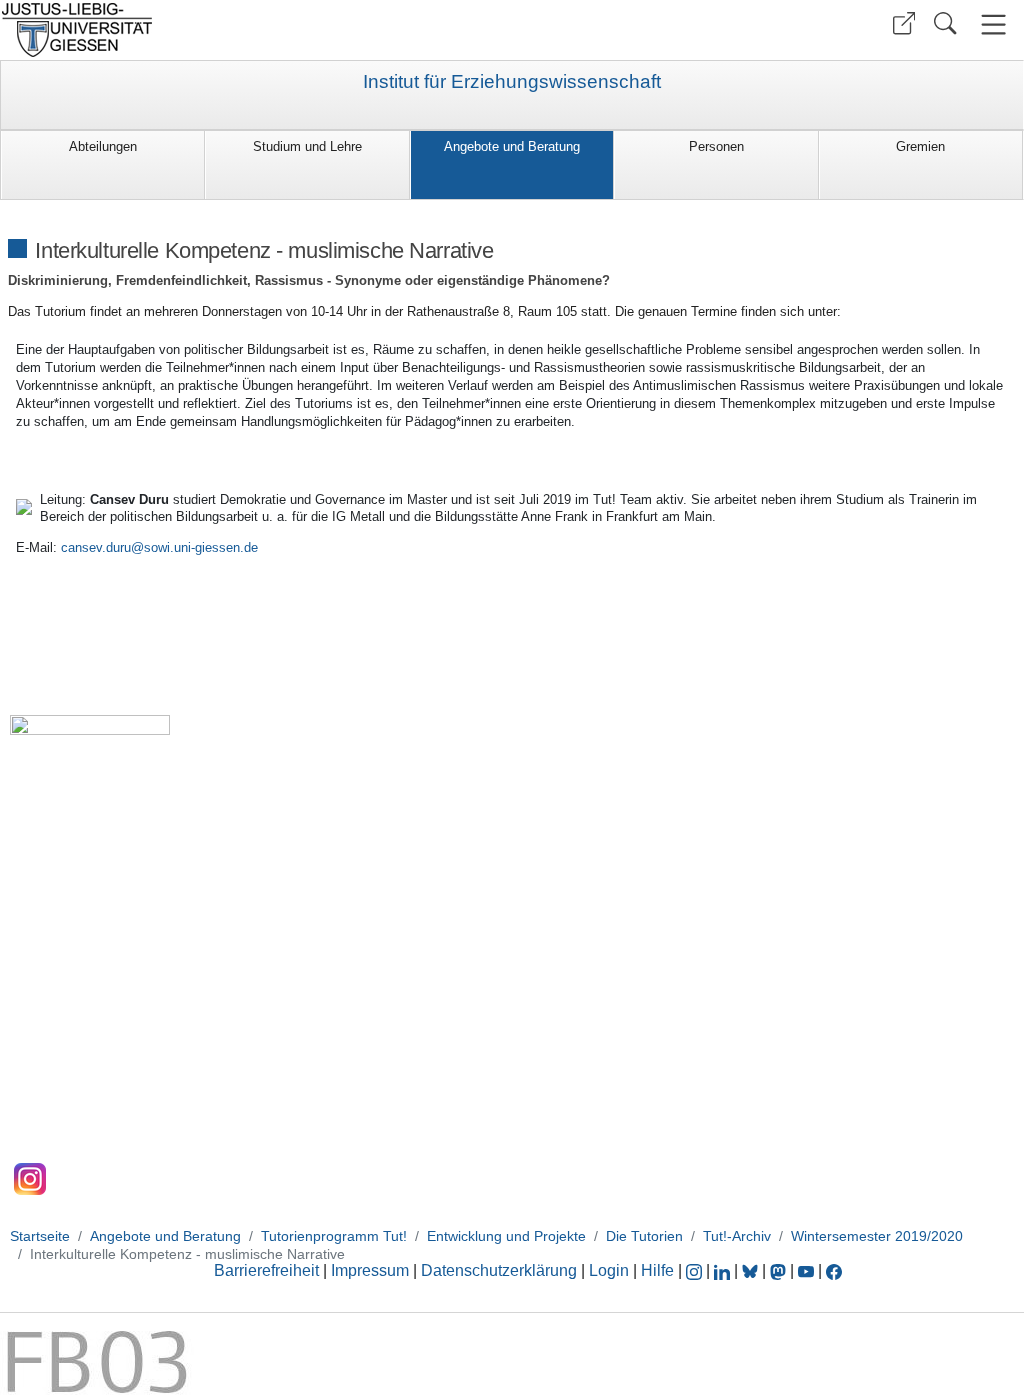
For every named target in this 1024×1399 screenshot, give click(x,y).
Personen (716, 146)
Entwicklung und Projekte (506, 1236)
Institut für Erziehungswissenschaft (512, 82)
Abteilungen (103, 146)
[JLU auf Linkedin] (724, 1270)
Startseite (40, 1236)
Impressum (370, 1270)
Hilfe (657, 1270)
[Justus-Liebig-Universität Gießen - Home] (253, 30)
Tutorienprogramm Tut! (334, 1236)
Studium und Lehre (307, 146)
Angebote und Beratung (512, 146)
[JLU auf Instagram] (696, 1270)
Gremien (920, 146)
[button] (904, 23)
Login (611, 1270)
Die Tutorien (644, 1236)
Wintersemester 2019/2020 (877, 1236)
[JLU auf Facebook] (834, 1270)
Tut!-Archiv (737, 1236)
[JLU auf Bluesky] (752, 1270)
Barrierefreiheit (266, 1270)
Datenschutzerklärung (499, 1270)
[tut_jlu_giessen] (30, 1178)
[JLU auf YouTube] (806, 1270)
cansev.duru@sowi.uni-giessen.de (159, 547)
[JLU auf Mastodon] (780, 1270)
